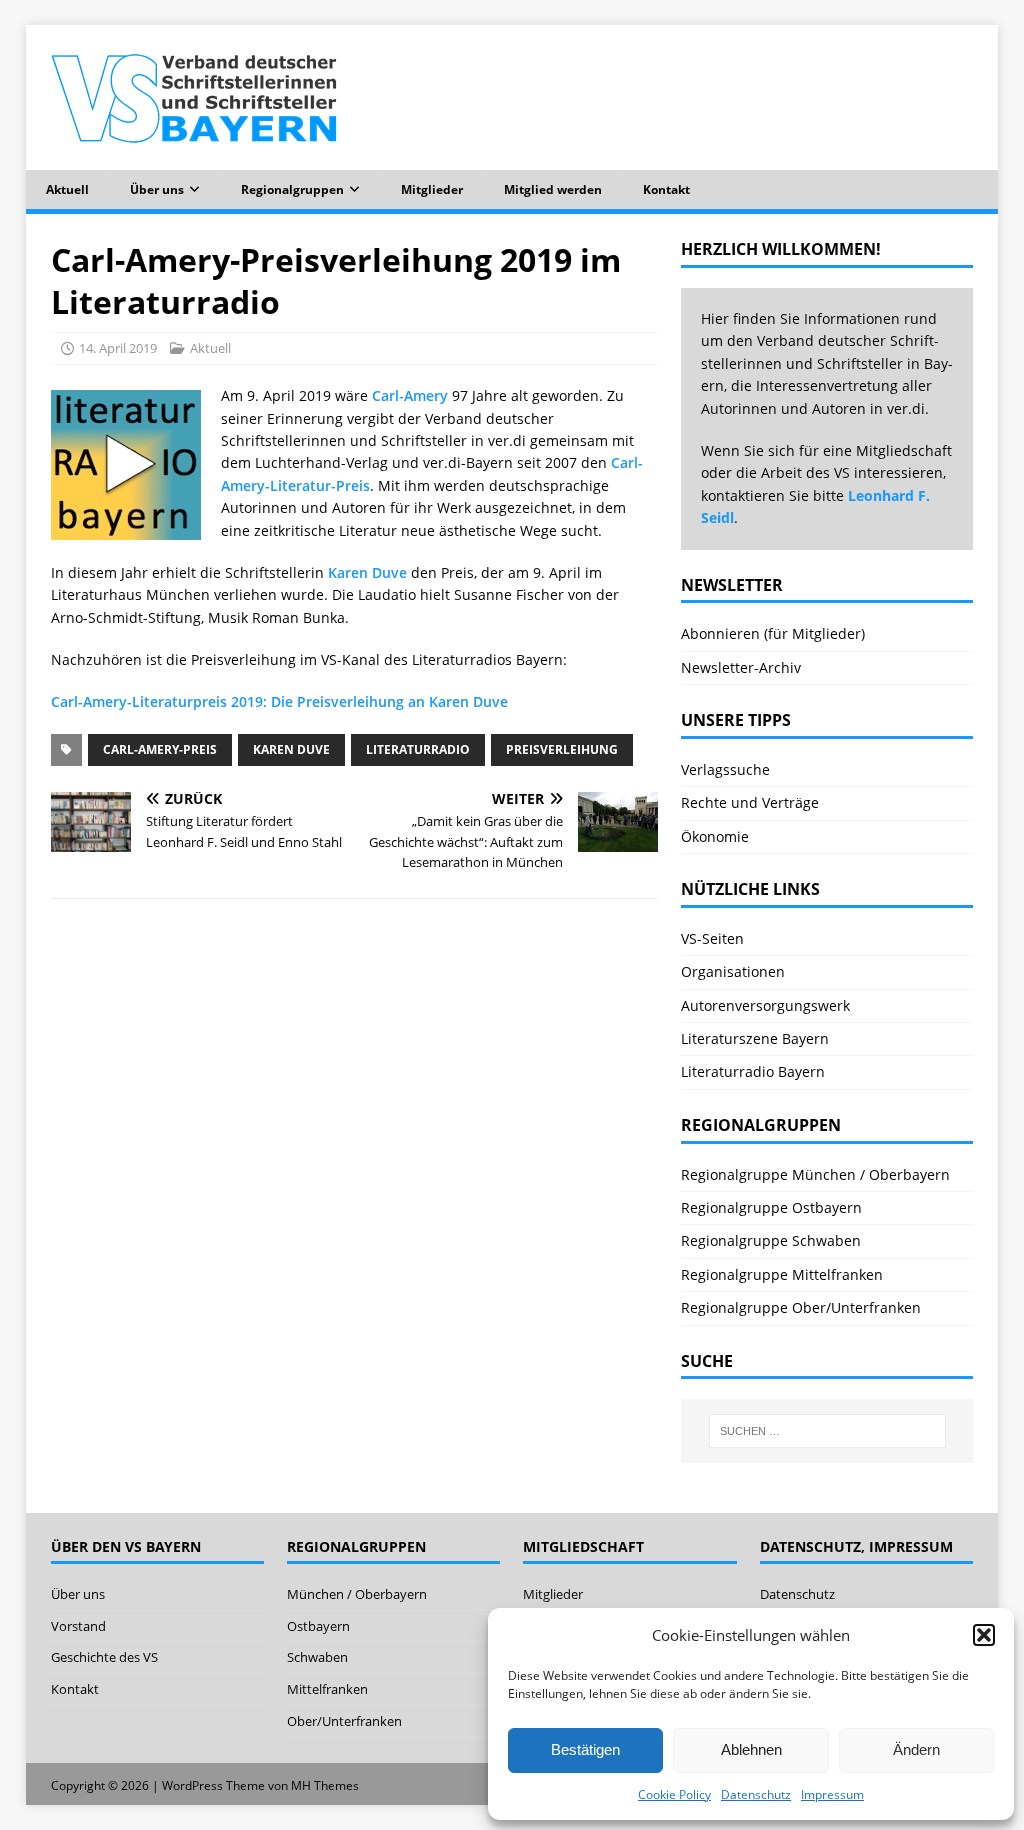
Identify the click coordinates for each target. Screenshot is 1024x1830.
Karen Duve (367, 572)
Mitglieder (432, 189)
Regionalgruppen (292, 189)
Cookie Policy (674, 1794)
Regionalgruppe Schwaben (771, 1240)
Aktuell (67, 189)
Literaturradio (418, 749)
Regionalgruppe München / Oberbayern (815, 1174)
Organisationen (733, 971)
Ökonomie (715, 836)
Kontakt (666, 189)
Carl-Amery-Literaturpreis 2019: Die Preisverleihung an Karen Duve (279, 701)
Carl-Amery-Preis (160, 749)
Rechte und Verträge (750, 802)
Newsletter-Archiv (741, 667)
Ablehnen (751, 1749)
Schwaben (317, 1657)
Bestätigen (585, 1749)
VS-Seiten (712, 938)
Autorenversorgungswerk (765, 1005)
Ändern (916, 1749)
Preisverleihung (562, 749)
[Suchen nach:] (827, 1431)
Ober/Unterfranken (344, 1721)
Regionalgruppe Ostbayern (771, 1207)
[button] (984, 1635)
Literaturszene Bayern (755, 1038)
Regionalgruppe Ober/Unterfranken (801, 1307)
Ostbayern (318, 1626)
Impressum (832, 1794)
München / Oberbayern (357, 1594)
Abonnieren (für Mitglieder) (773, 633)
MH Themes (325, 1785)
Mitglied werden (553, 189)
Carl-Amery (410, 395)
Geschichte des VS (104, 1657)
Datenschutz (756, 1794)
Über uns (157, 189)
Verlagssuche (725, 769)
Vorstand (78, 1626)
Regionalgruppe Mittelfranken (782, 1274)
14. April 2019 (118, 348)
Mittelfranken (327, 1689)
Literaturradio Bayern (753, 1071)
